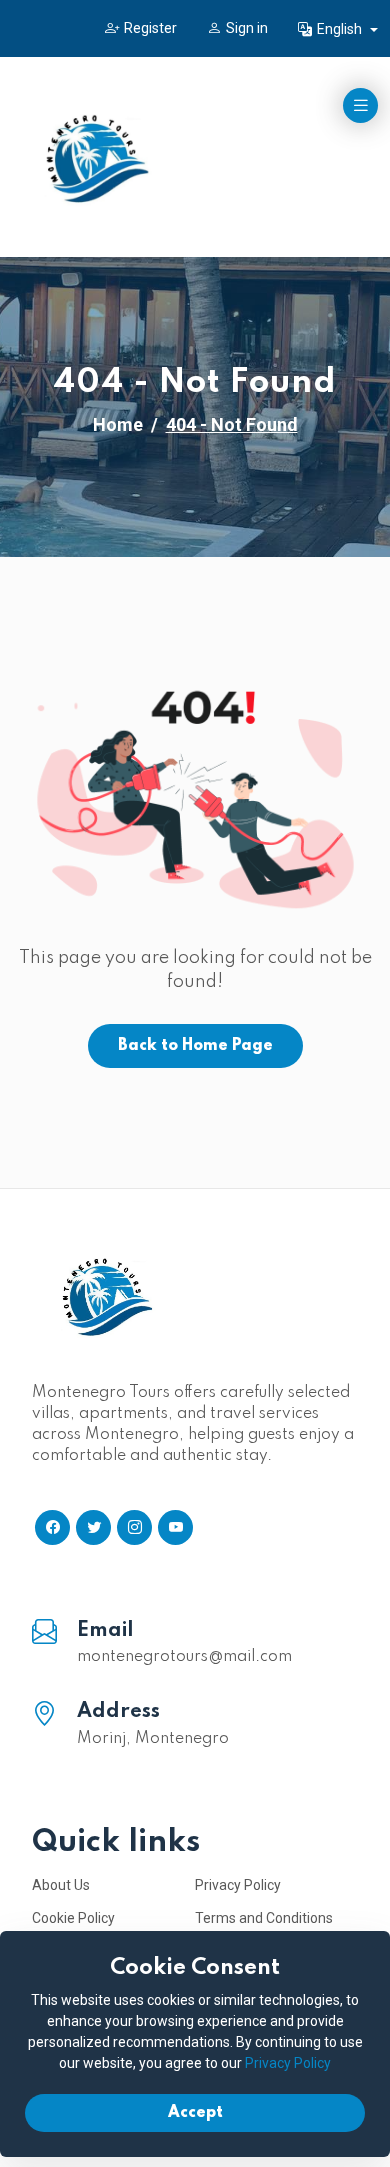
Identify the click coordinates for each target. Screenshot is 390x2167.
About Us (61, 1885)
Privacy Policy (238, 1885)
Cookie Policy (73, 1918)
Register (150, 28)
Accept (195, 2113)
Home (118, 424)
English (341, 29)
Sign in (247, 28)
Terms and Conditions (264, 1918)
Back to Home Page (195, 1046)
